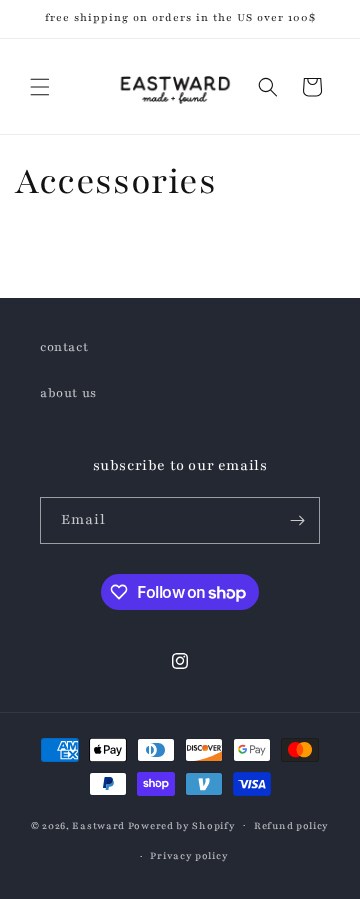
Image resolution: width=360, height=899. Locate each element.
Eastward (98, 824)
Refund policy (291, 825)
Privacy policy (189, 855)
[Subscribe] (297, 520)
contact (64, 347)
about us (68, 393)
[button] (40, 87)
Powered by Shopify (182, 824)
